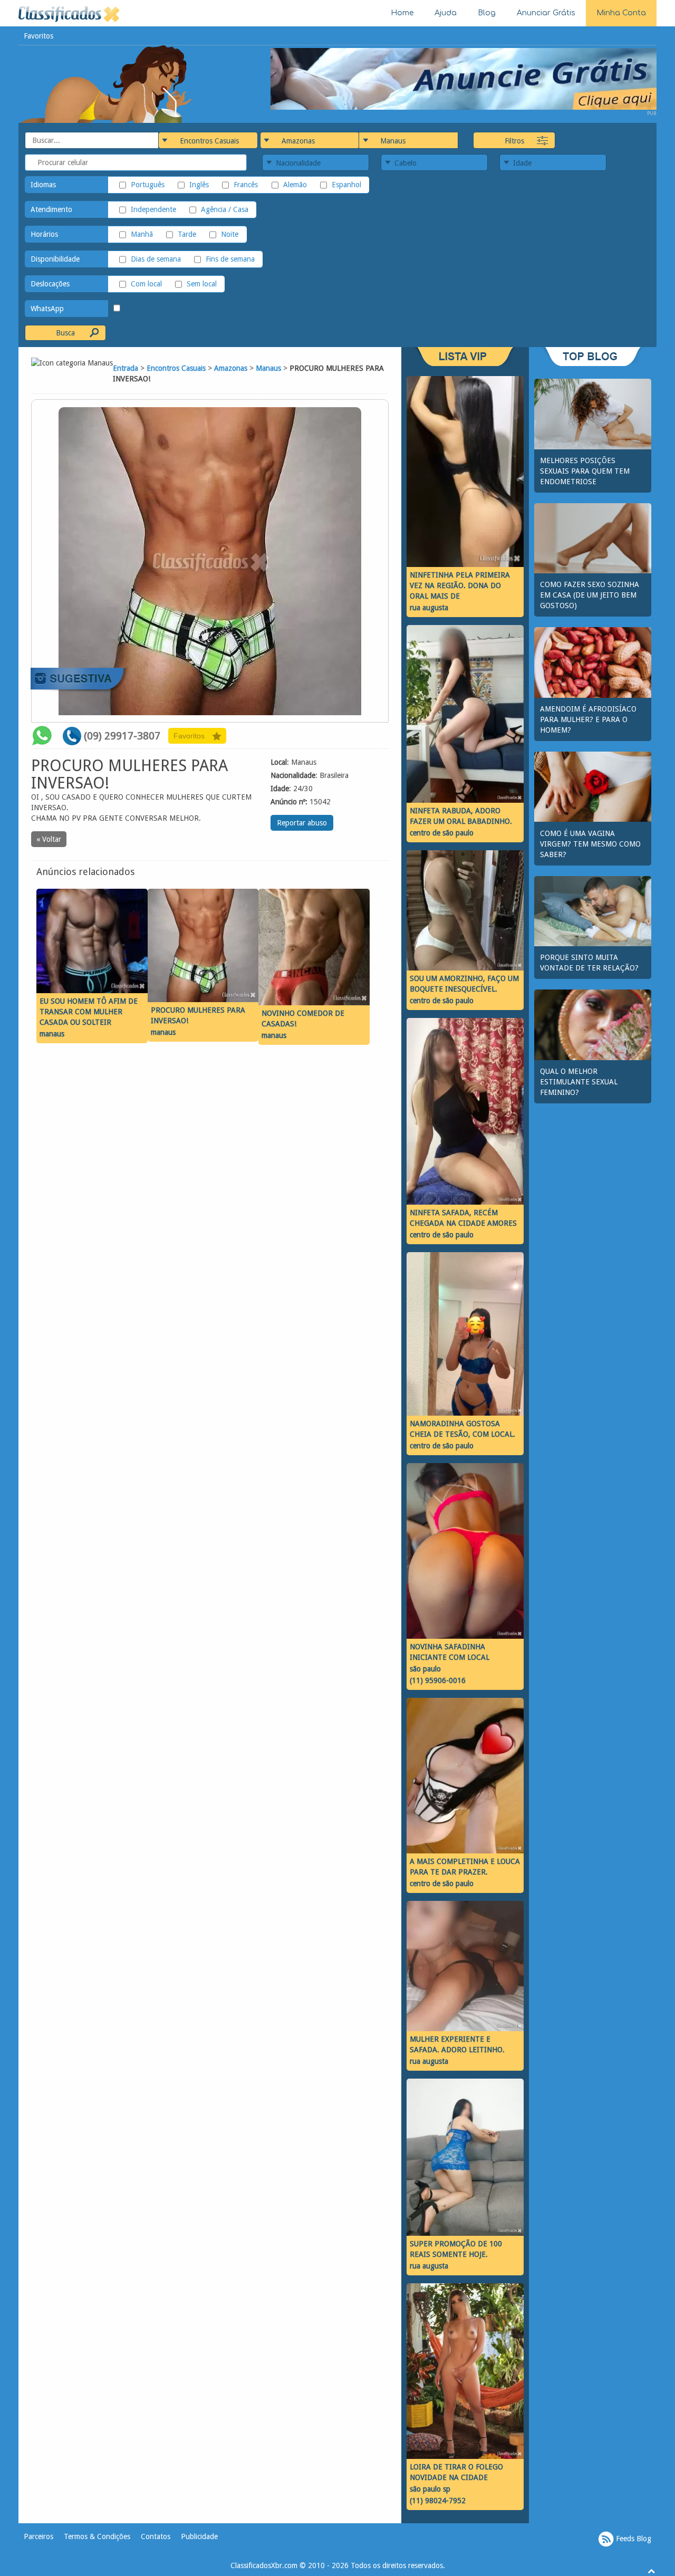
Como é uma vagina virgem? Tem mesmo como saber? (590, 844)
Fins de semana (230, 259)
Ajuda (446, 13)
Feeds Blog (633, 2539)
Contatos (156, 2536)
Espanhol (346, 185)
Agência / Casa (225, 209)
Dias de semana (156, 259)
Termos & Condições (97, 2536)
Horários (44, 234)
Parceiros (38, 2536)
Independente (153, 209)
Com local (146, 284)
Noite (230, 234)
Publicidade (199, 2536)
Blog (487, 13)
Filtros (514, 141)
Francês (246, 185)
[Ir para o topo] (651, 2571)
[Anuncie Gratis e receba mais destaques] (464, 78)
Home (402, 13)
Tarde (187, 234)
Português (148, 185)
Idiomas (43, 185)
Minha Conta (621, 13)
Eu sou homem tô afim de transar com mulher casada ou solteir (89, 1012)
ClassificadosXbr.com (264, 2565)
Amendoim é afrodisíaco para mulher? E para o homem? (588, 719)
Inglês (199, 185)
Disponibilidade (55, 259)
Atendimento (51, 209)
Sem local (202, 284)
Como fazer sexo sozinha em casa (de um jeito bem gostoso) (590, 595)
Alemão (295, 185)
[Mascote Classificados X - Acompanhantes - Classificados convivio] (106, 83)
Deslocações (50, 284)
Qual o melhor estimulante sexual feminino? (579, 1082)
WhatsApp (47, 309)
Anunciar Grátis (546, 13)
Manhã (142, 234)
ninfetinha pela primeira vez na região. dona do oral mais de (460, 585)
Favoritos (38, 36)
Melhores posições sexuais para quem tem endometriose (585, 471)
